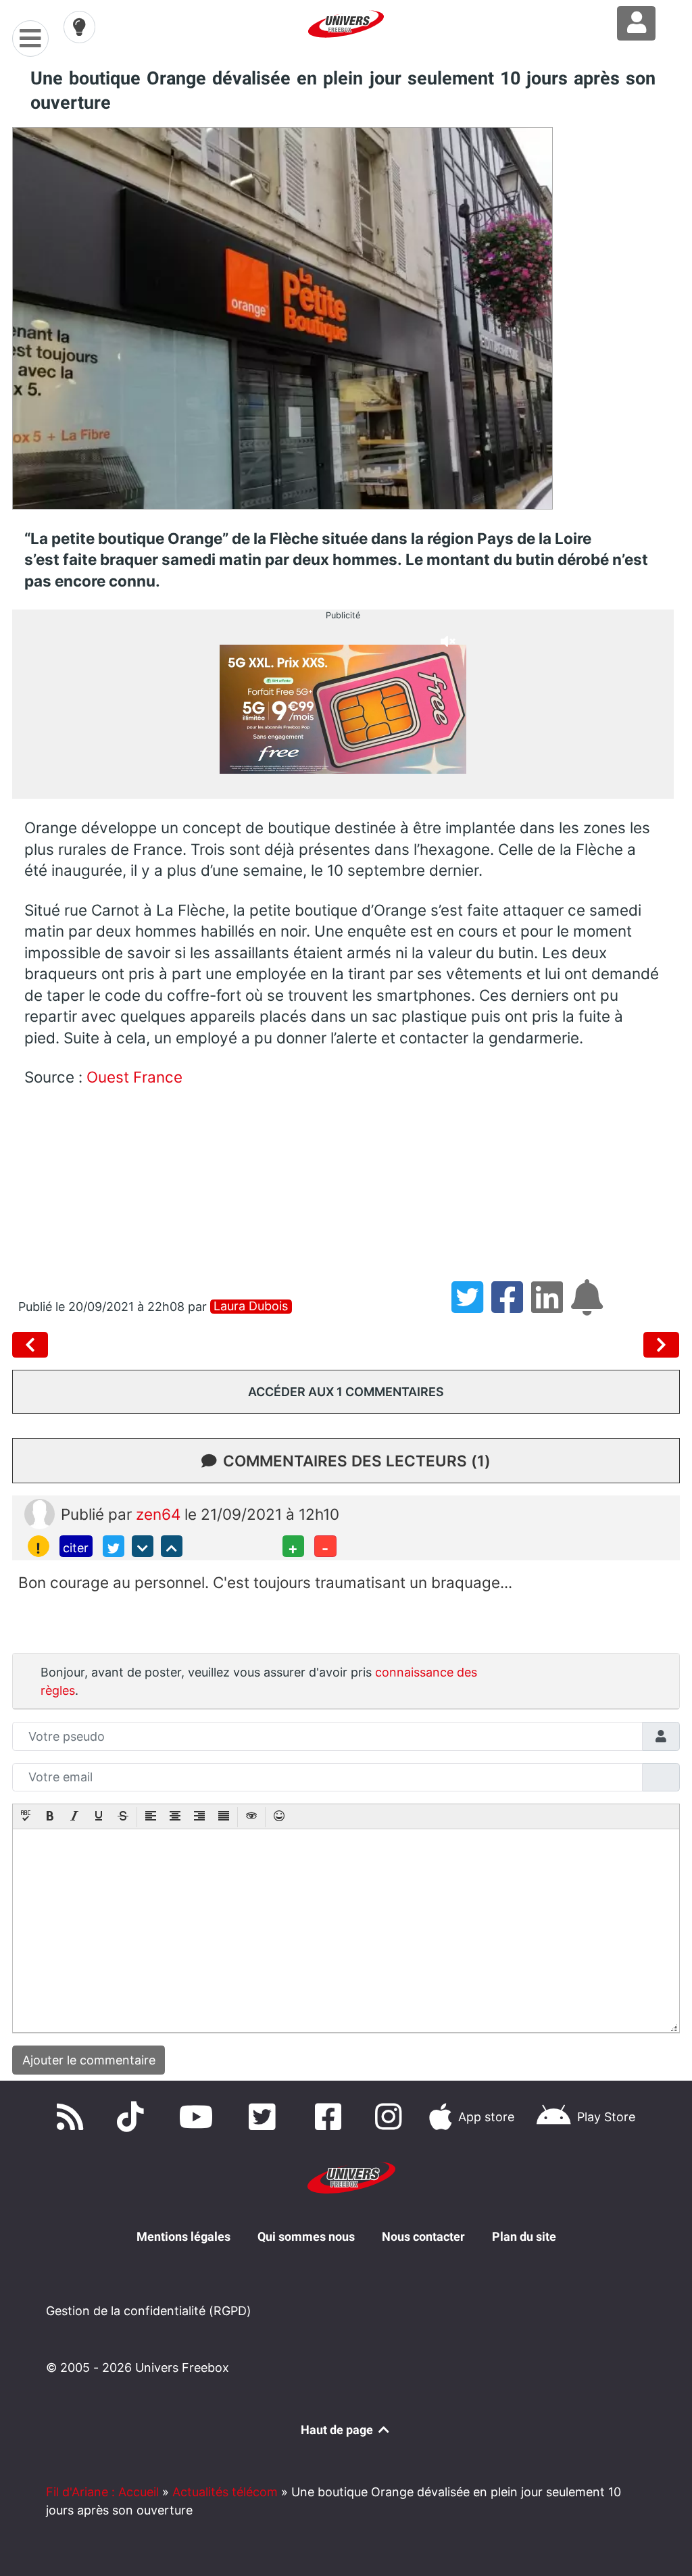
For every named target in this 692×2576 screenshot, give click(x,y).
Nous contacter (423, 2236)
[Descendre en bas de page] (143, 1546)
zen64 (160, 1514)
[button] (26, 1817)
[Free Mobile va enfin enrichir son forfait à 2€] (662, 1345)
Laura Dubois (251, 1306)
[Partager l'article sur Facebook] (511, 1307)
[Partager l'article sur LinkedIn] (551, 1307)
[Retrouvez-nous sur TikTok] (133, 2117)
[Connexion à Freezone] (636, 23)
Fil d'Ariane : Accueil (102, 2492)
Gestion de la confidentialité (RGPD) (149, 2311)
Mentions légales (183, 2236)
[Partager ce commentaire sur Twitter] (114, 1546)
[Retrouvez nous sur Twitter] (266, 2117)
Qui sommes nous (306, 2236)
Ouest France (134, 1077)
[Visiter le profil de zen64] (40, 1513)
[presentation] (26, 1817)
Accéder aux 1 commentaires (346, 1392)
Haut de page (338, 2430)
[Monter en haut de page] (172, 1546)
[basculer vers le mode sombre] (80, 27)
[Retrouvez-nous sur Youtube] (199, 2117)
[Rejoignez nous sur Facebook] (331, 2117)
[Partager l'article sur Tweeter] (471, 1307)
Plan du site (524, 2236)
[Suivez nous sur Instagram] (391, 2117)
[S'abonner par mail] (589, 1307)
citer (76, 1548)
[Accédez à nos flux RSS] (73, 2117)
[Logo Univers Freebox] (346, 24)
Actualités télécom (225, 2492)
